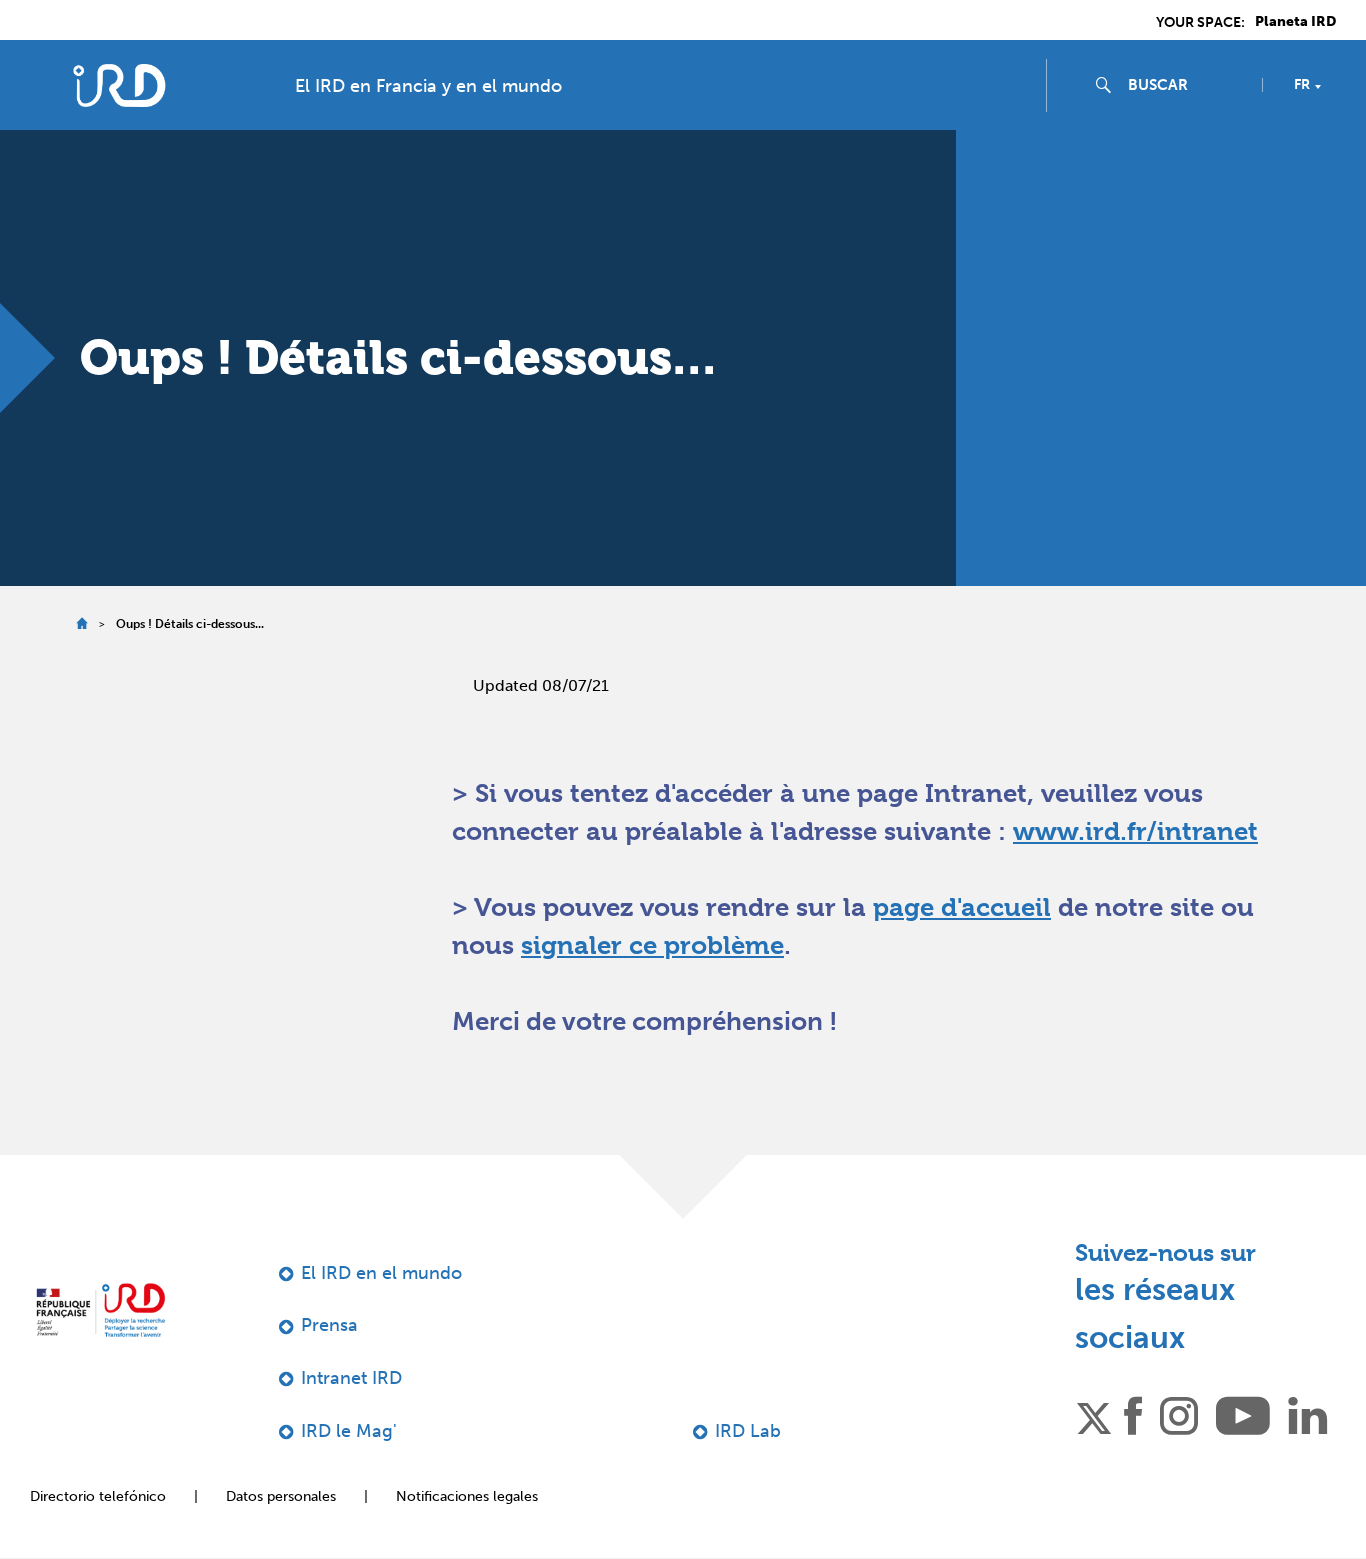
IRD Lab (748, 1431)
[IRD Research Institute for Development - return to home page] (100, 1310)
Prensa (329, 1325)
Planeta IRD (1295, 22)
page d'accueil (962, 907)
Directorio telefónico (98, 1496)
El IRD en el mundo (381, 1273)
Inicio (81, 623)
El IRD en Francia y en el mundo (428, 86)
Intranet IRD (351, 1378)
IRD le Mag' (349, 1431)
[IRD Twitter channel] (1094, 1415)
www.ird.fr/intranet (1135, 831)
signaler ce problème (652, 945)
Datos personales (281, 1496)
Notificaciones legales (467, 1496)
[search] (1187, 85)
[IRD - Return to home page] (118, 85)
